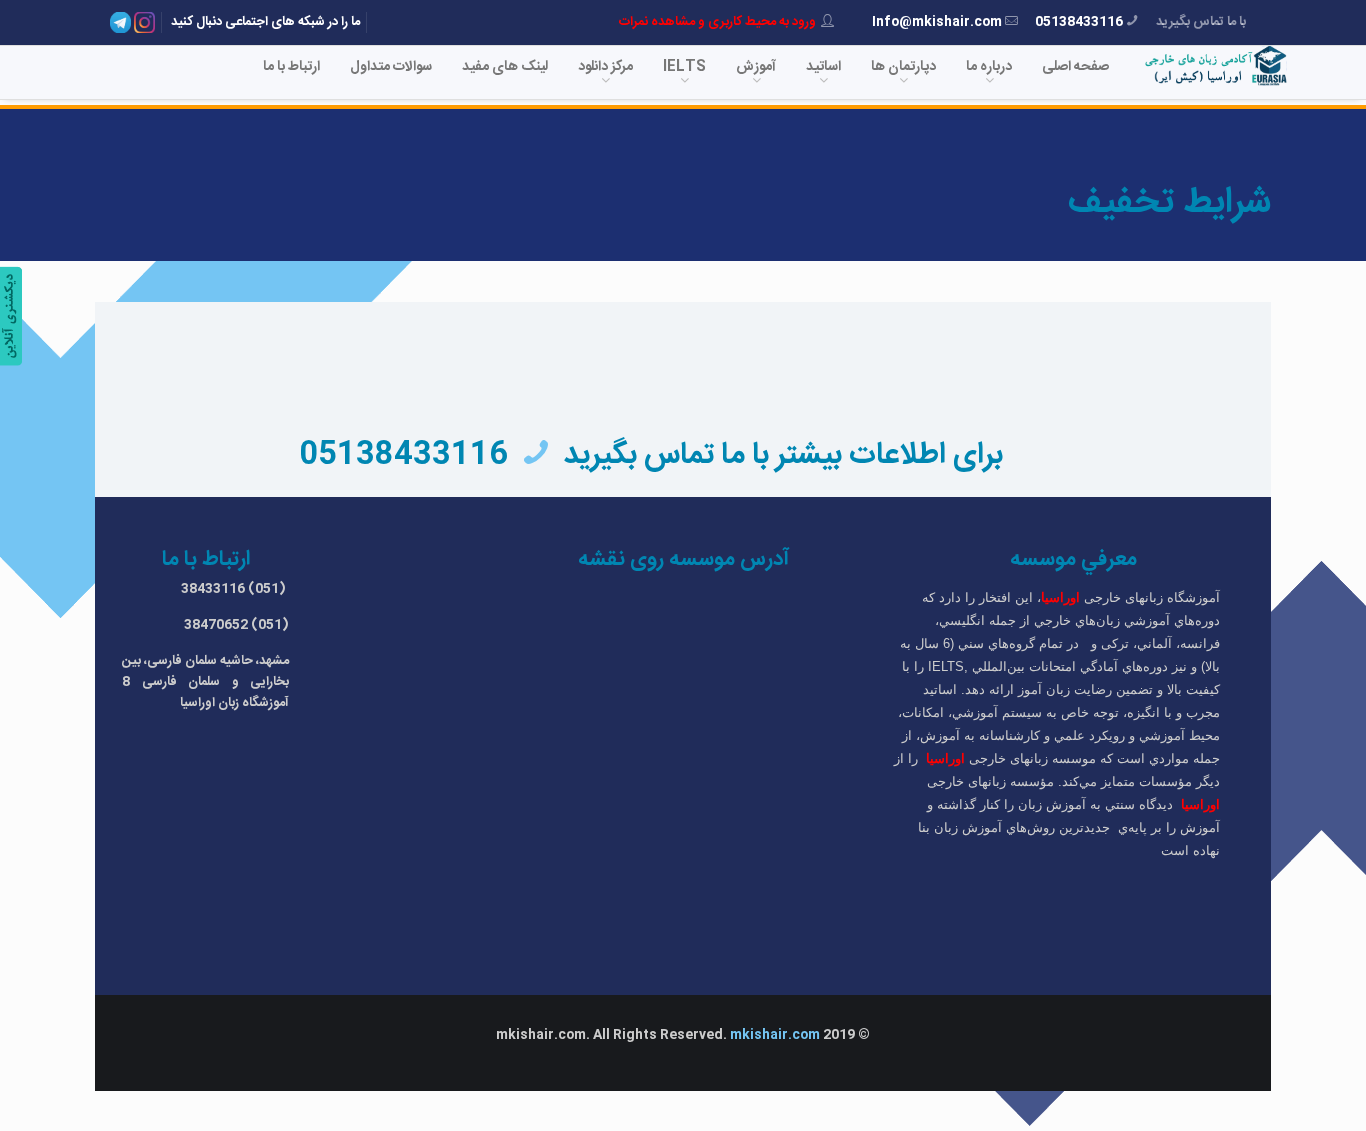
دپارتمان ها (903, 67)
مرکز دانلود (605, 67)
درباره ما (989, 67)
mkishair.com (775, 1035)
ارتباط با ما (291, 67)
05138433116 (1079, 22)
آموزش (756, 67)
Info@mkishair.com (937, 22)
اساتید (823, 67)
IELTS (684, 67)
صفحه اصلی (1075, 67)
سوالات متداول (391, 67)
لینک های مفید (505, 67)
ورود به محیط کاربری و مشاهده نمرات (717, 22)
